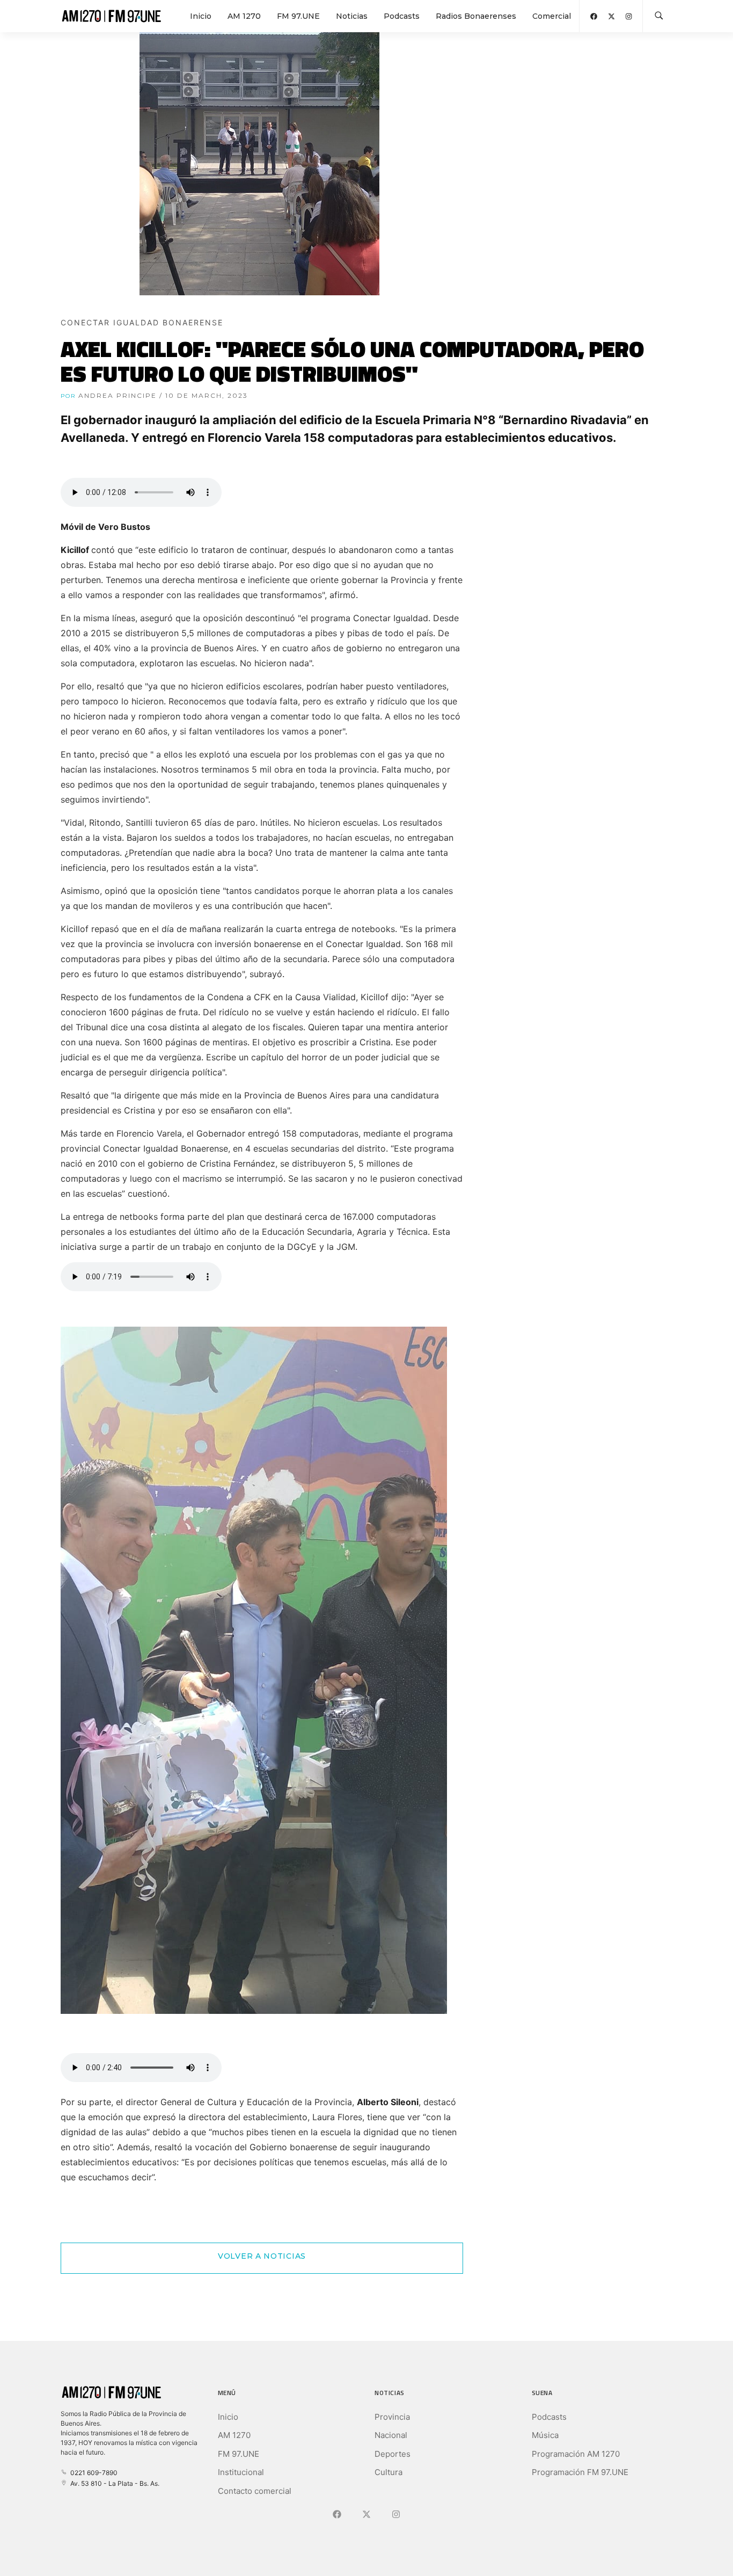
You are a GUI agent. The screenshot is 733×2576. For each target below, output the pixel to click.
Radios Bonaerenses (476, 16)
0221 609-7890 (92, 2473)
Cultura (389, 2472)
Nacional (391, 2435)
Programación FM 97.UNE (580, 2472)
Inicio (201, 16)
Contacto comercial (255, 2491)
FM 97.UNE (298, 16)
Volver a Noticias (262, 2256)
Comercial (552, 16)
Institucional (241, 2472)
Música (545, 2435)
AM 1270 (244, 16)
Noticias (352, 16)
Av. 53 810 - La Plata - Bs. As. (113, 2483)
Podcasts (402, 16)
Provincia (392, 2417)
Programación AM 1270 (576, 2454)
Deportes (393, 2454)
